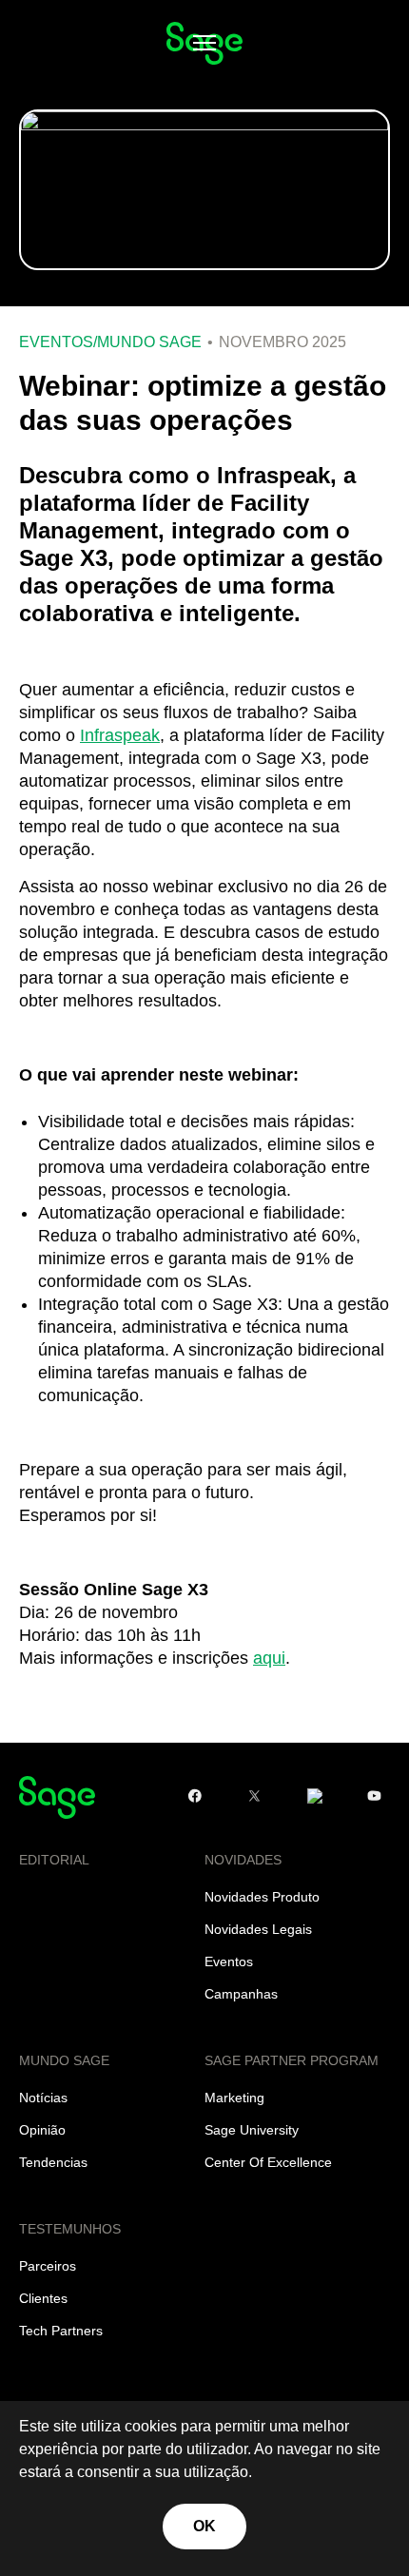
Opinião (42, 2130)
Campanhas (241, 1994)
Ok (205, 2526)
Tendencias (53, 2162)
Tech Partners (61, 2331)
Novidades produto (262, 1897)
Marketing (234, 2098)
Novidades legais (258, 1929)
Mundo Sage (149, 342)
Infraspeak (120, 735)
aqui (269, 1658)
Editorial (54, 1860)
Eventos (56, 342)
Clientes (43, 2298)
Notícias (43, 2098)
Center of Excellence (268, 2162)
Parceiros (48, 2266)
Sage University (252, 2130)
